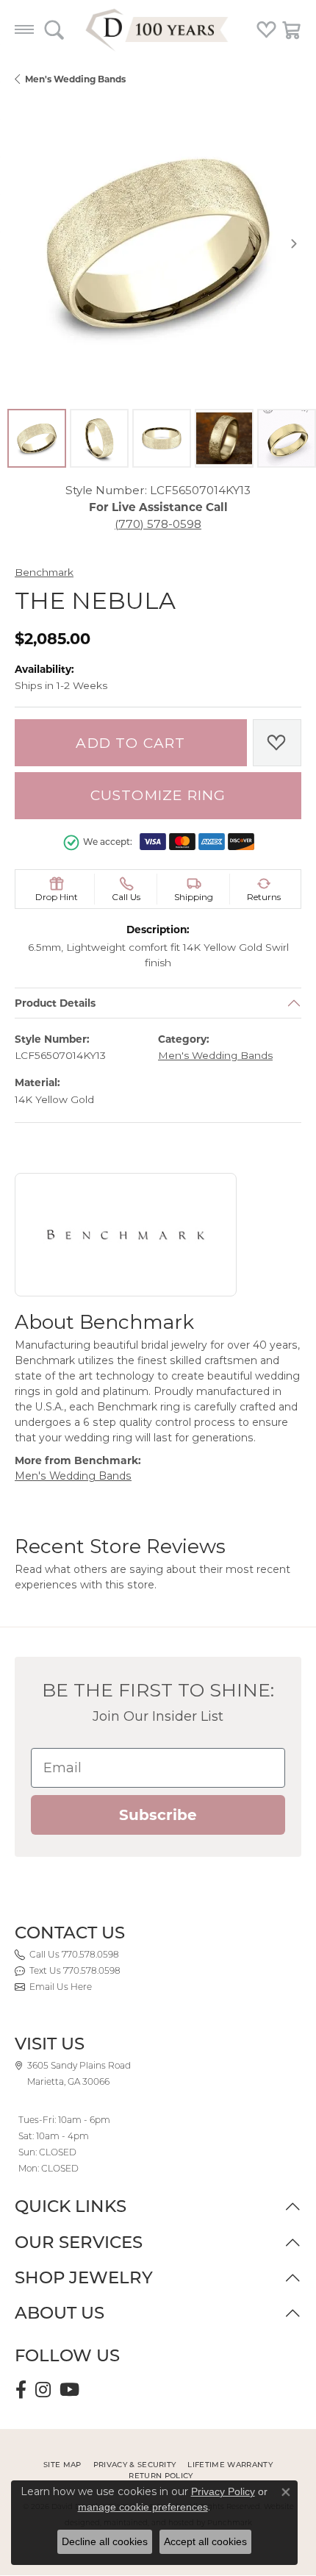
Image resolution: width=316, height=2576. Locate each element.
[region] (158, 243)
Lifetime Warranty (230, 2465)
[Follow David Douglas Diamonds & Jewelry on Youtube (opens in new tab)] (69, 2390)
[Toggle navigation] (24, 29)
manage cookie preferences (143, 2507)
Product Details (55, 1003)
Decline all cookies (105, 2541)
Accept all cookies (205, 2541)
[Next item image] (294, 243)
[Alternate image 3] (162, 438)
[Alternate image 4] (224, 438)
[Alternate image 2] (99, 438)
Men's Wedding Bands (75, 79)
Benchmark (44, 572)
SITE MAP (62, 2465)
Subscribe (158, 1815)
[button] (54, 29)
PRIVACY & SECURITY (135, 2465)
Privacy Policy (223, 2491)
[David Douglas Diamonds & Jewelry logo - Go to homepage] (158, 29)
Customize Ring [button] (158, 795)
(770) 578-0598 (158, 524)
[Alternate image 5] (287, 438)
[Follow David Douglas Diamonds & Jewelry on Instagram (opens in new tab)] (43, 2390)
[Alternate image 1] (37, 438)
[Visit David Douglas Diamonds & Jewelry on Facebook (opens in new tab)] (21, 2390)
